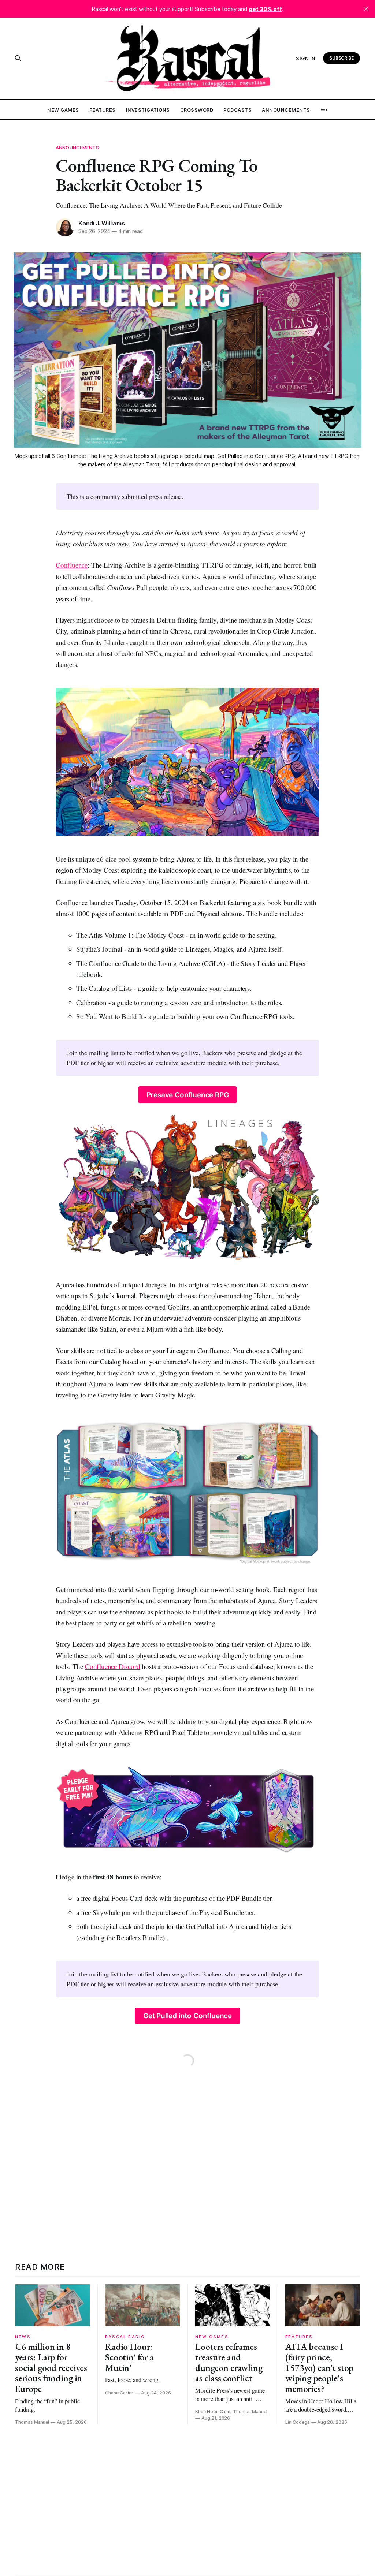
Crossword (197, 110)
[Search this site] (18, 58)
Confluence (72, 565)
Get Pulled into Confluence (187, 2016)
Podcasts (237, 110)
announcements (77, 148)
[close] (366, 9)
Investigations (148, 110)
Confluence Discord (113, 1666)
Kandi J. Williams (101, 223)
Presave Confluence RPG (188, 1095)
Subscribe (342, 58)
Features (103, 110)
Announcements (286, 110)
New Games (63, 110)
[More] (324, 110)
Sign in (306, 58)
